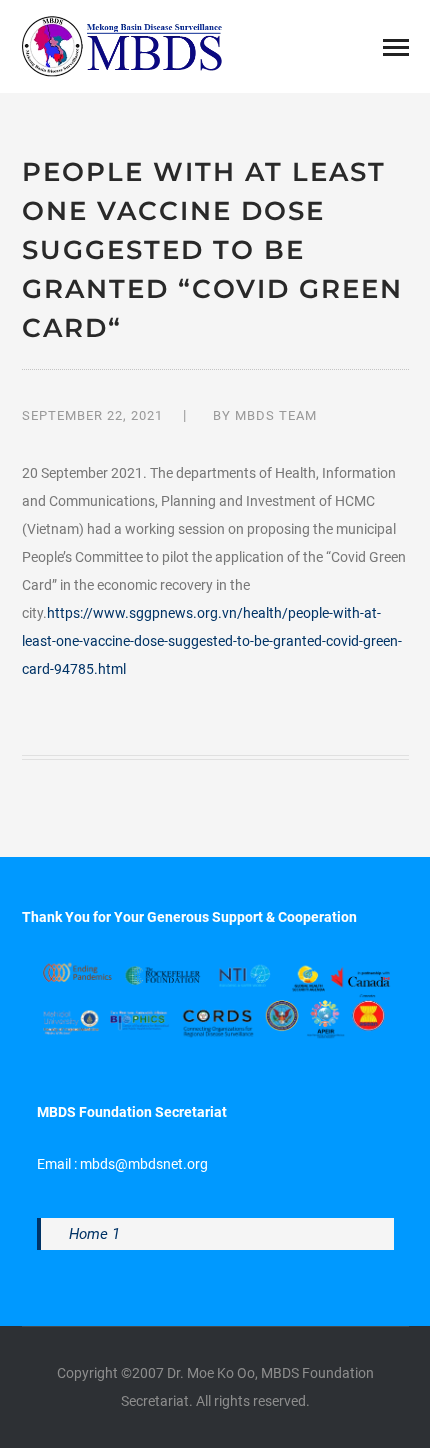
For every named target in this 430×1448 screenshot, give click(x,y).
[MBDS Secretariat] (122, 45)
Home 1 (94, 1234)
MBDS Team (276, 415)
